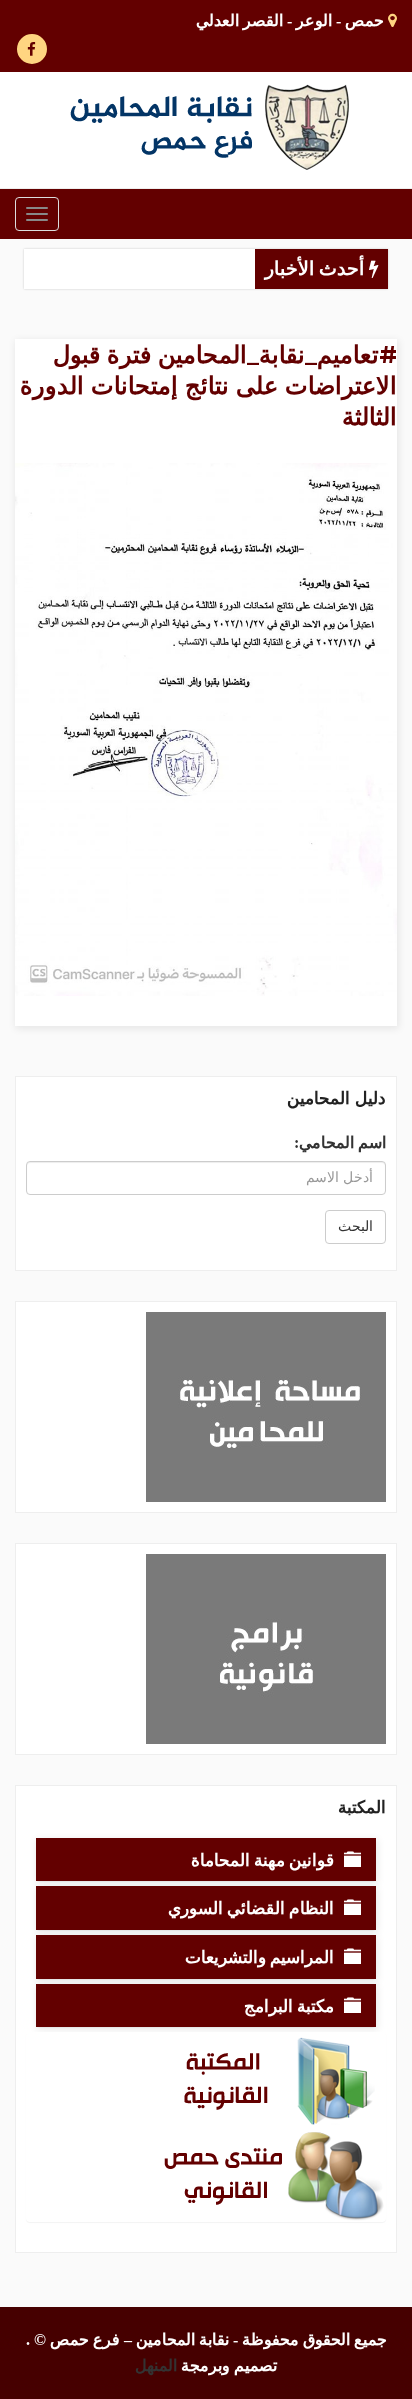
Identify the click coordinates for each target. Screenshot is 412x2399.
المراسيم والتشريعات (259, 1956)
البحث (355, 1226)
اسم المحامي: (340, 1142)
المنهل (156, 2365)
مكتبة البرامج (289, 2005)
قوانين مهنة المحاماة (262, 1859)
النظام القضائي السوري (251, 1907)
